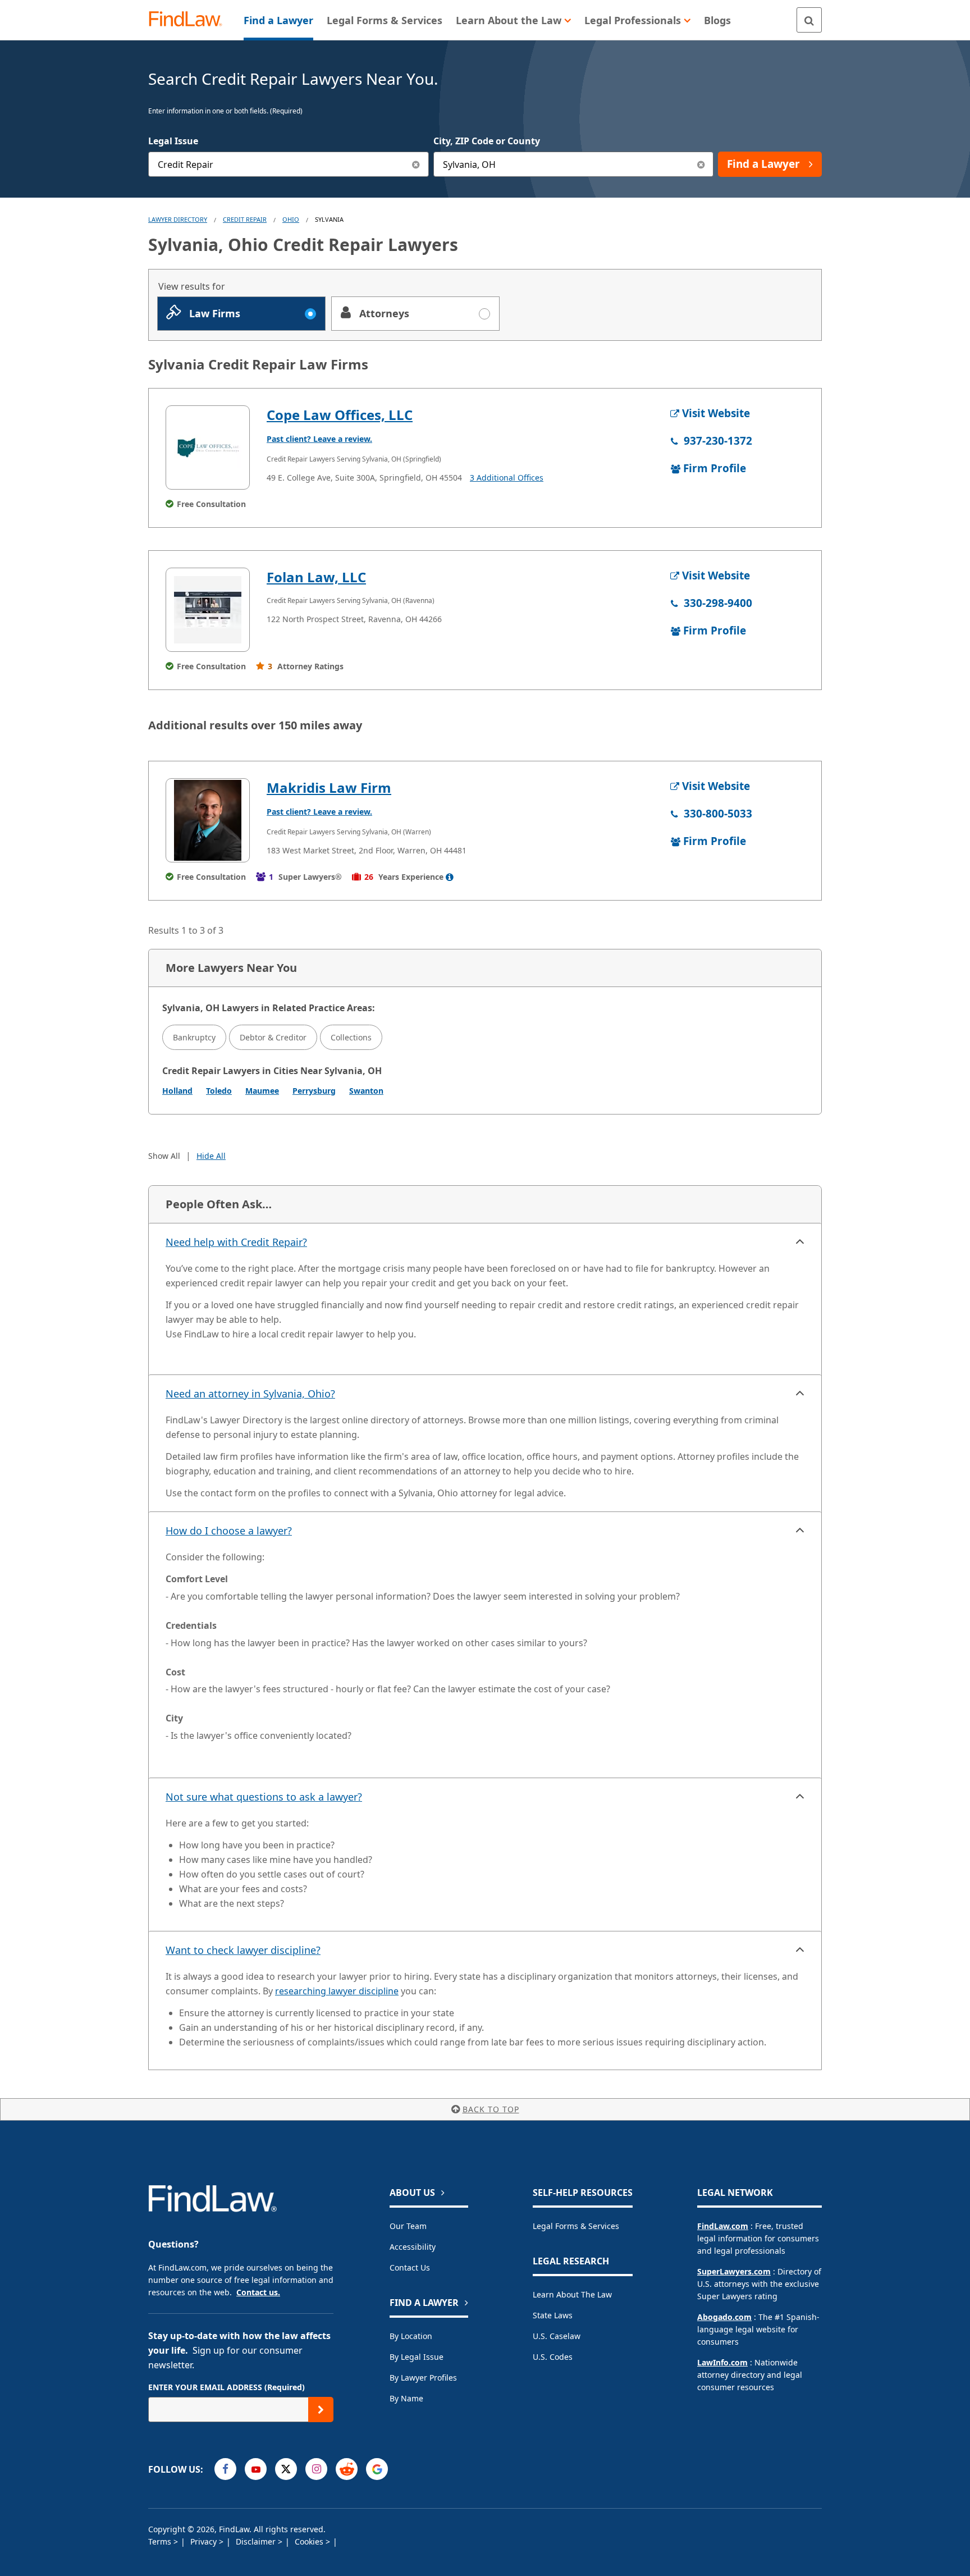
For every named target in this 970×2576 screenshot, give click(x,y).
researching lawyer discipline (337, 1991)
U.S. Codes (553, 2357)
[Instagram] (316, 2469)
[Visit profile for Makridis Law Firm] (208, 820)
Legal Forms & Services (576, 2226)
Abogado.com (724, 2317)
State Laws (553, 2315)
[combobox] (289, 164)
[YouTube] (256, 2469)
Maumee (262, 1091)
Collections (351, 1037)
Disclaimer (257, 2541)
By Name (406, 2398)
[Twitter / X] (286, 2469)
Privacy (205, 2541)
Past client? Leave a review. (319, 439)
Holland (177, 1091)
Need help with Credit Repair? (236, 1242)
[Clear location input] (701, 164)
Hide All (211, 1156)
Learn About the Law (572, 2294)
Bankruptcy (194, 1037)
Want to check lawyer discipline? (243, 1950)
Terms (161, 2541)
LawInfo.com (722, 2362)
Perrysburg (314, 1091)
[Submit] (321, 2410)
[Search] (809, 20)
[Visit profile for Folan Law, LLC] (208, 610)
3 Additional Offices (507, 478)
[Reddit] (347, 2469)
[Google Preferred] (377, 2469)
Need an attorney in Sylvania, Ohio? (250, 1394)
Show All (164, 1156)
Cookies (310, 2541)
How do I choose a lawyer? (229, 1531)
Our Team (408, 2226)
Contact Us (410, 2267)
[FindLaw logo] (190, 20)
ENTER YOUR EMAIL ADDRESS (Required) (227, 2387)
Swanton (366, 1091)
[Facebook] (225, 2469)
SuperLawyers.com (734, 2271)
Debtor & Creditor (273, 1037)
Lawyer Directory (178, 219)
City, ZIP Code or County (487, 141)
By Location (411, 2336)
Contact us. (258, 2292)
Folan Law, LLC (316, 577)
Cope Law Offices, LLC (340, 415)
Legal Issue (173, 141)
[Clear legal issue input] (416, 164)
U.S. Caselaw (557, 2336)
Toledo (219, 1091)
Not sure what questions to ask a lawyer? (264, 1797)
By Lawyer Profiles (423, 2378)
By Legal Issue (417, 2357)
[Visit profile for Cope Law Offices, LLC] (208, 447)
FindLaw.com (723, 2226)
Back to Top (491, 2109)
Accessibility (413, 2247)
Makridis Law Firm (329, 787)
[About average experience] (450, 877)
